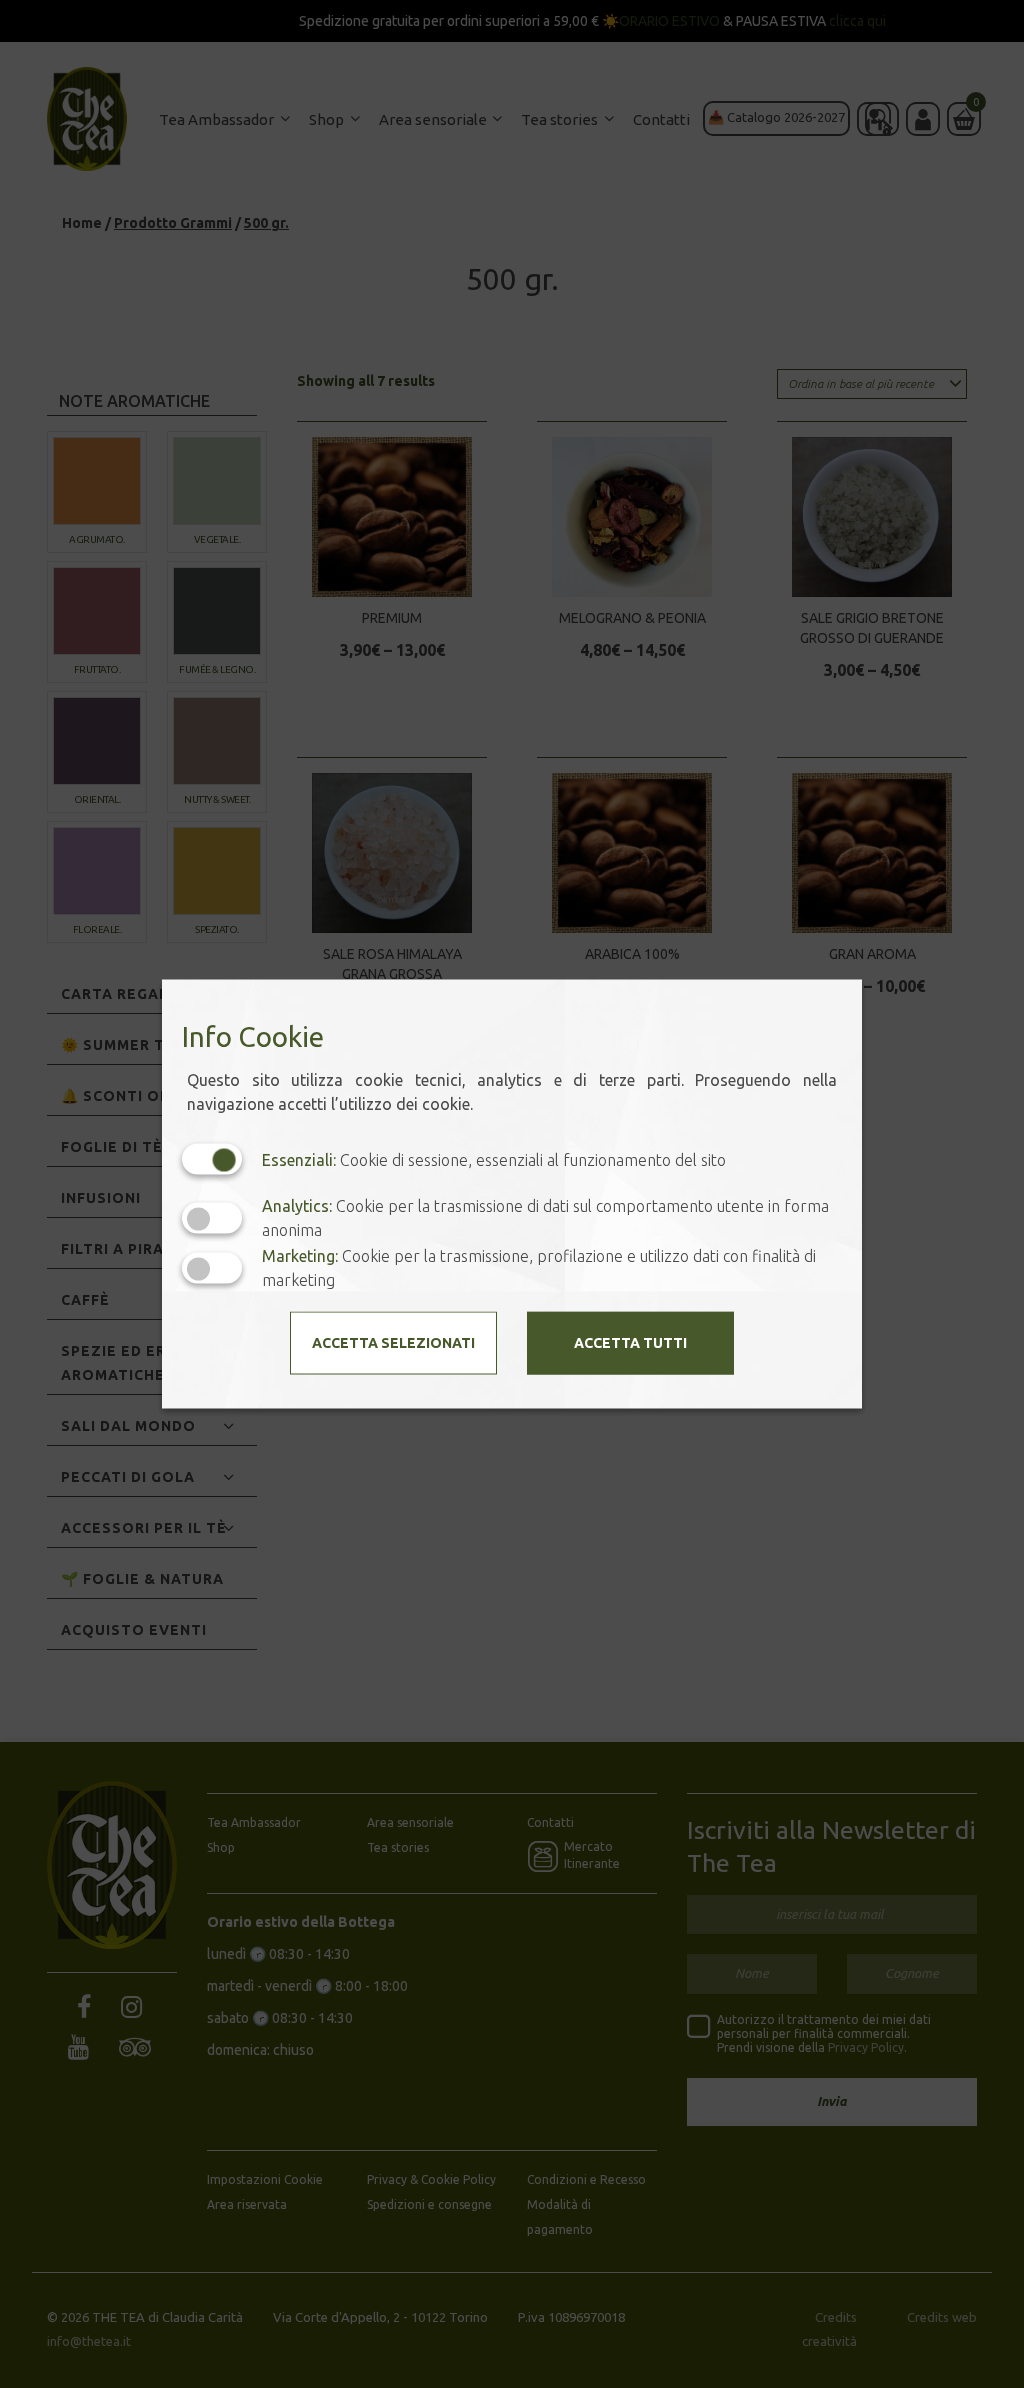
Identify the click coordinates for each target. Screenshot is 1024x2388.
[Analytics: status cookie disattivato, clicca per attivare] (212, 1217)
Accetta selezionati (393, 1343)
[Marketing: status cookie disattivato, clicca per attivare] (212, 1267)
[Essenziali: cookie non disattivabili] (212, 1159)
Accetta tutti (630, 1343)
